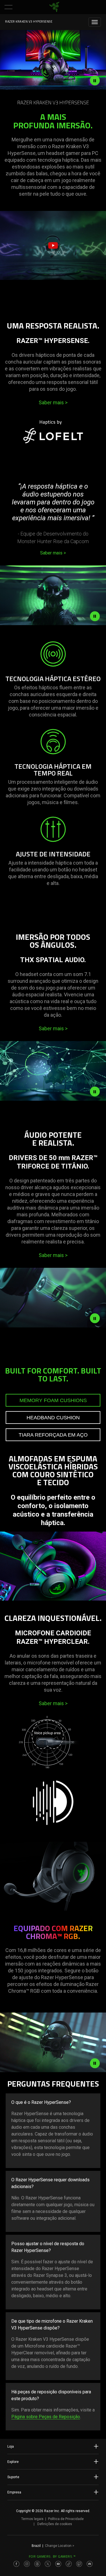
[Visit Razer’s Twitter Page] (48, 2564)
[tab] (53, 1400)
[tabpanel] (53, 1534)
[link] (54, 7)
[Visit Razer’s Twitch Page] (79, 2564)
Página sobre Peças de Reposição (46, 2417)
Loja (11, 2447)
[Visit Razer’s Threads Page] (37, 2564)
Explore (13, 2462)
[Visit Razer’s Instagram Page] (27, 2564)
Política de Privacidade (66, 2519)
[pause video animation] (95, 81)
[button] (8, 7)
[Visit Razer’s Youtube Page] (58, 2564)
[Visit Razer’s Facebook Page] (16, 2564)
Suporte (13, 2477)
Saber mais (53, 402)
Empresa (14, 2492)
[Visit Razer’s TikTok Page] (69, 2564)
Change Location (60, 2546)
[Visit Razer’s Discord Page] (90, 2564)
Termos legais (32, 2519)
